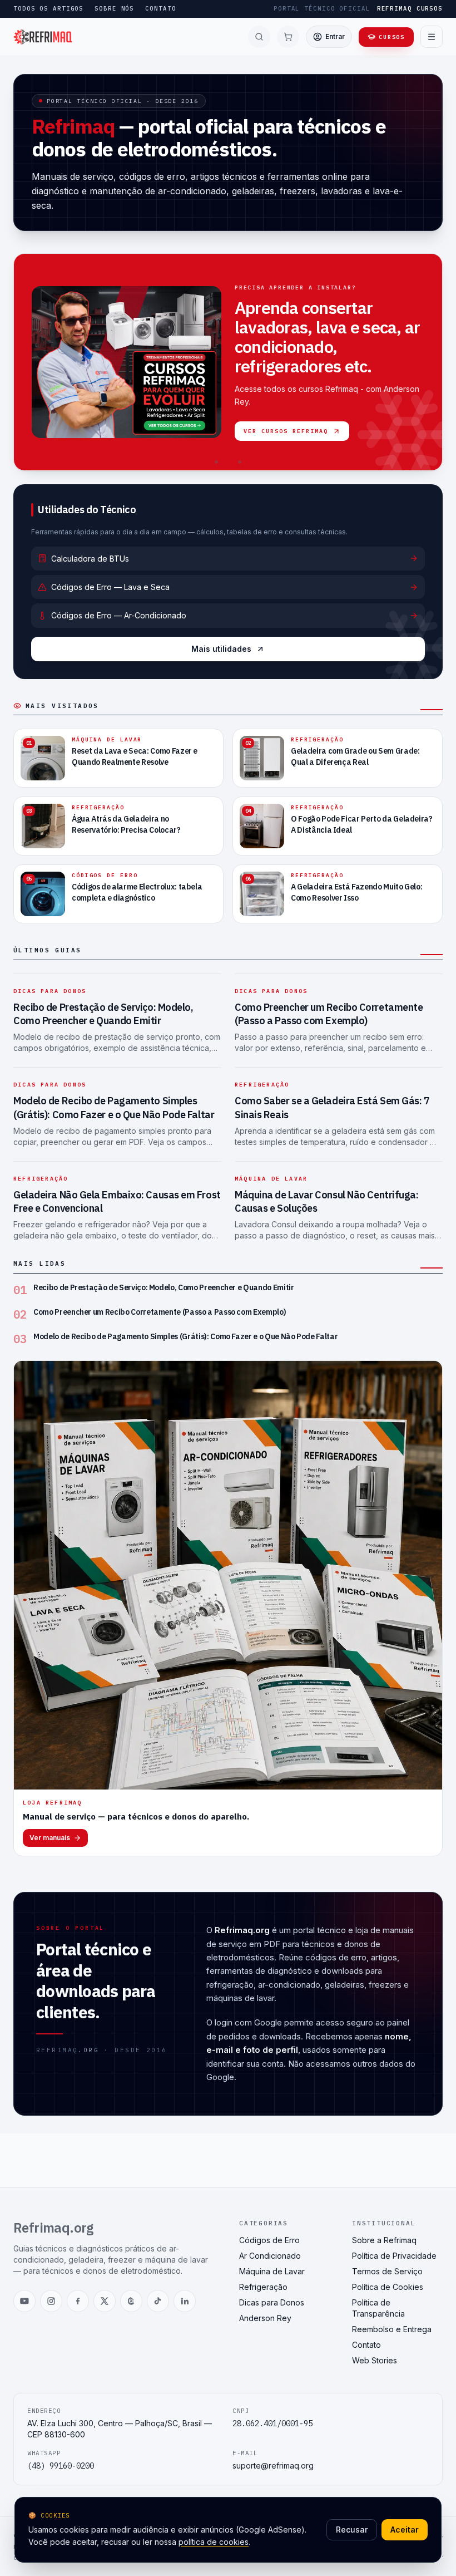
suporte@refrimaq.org (273, 2466)
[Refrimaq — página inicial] (43, 37)
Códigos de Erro (269, 2240)
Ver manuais (50, 1838)
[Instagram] (51, 2301)
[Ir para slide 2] (228, 462)
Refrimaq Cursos (410, 8)
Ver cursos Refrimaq (286, 431)
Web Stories (375, 2360)
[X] (105, 2301)
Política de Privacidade (394, 2256)
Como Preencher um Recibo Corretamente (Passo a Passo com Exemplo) (329, 1014)
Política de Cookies (388, 2287)
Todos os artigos (48, 8)
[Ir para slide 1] (216, 462)
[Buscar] (259, 37)
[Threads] (131, 2301)
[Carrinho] (288, 37)
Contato (160, 8)
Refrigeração (262, 1085)
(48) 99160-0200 (61, 2466)
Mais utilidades (221, 649)
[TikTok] (158, 2301)
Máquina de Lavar (271, 1179)
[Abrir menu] (432, 37)
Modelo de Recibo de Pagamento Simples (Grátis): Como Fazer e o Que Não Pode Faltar (114, 1108)
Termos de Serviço (387, 2271)
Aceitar (405, 2530)
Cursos (392, 37)
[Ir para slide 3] (240, 462)
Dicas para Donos (50, 991)
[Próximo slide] (428, 362)
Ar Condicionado (270, 2256)
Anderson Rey (265, 2318)
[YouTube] (24, 2301)
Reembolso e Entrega (392, 2329)
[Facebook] (78, 2301)
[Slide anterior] (28, 362)
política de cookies (214, 2542)
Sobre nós (114, 8)
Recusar (352, 2530)
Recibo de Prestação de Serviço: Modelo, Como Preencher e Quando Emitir (103, 1014)
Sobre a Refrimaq (384, 2240)
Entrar (335, 36)
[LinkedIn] (185, 2301)
